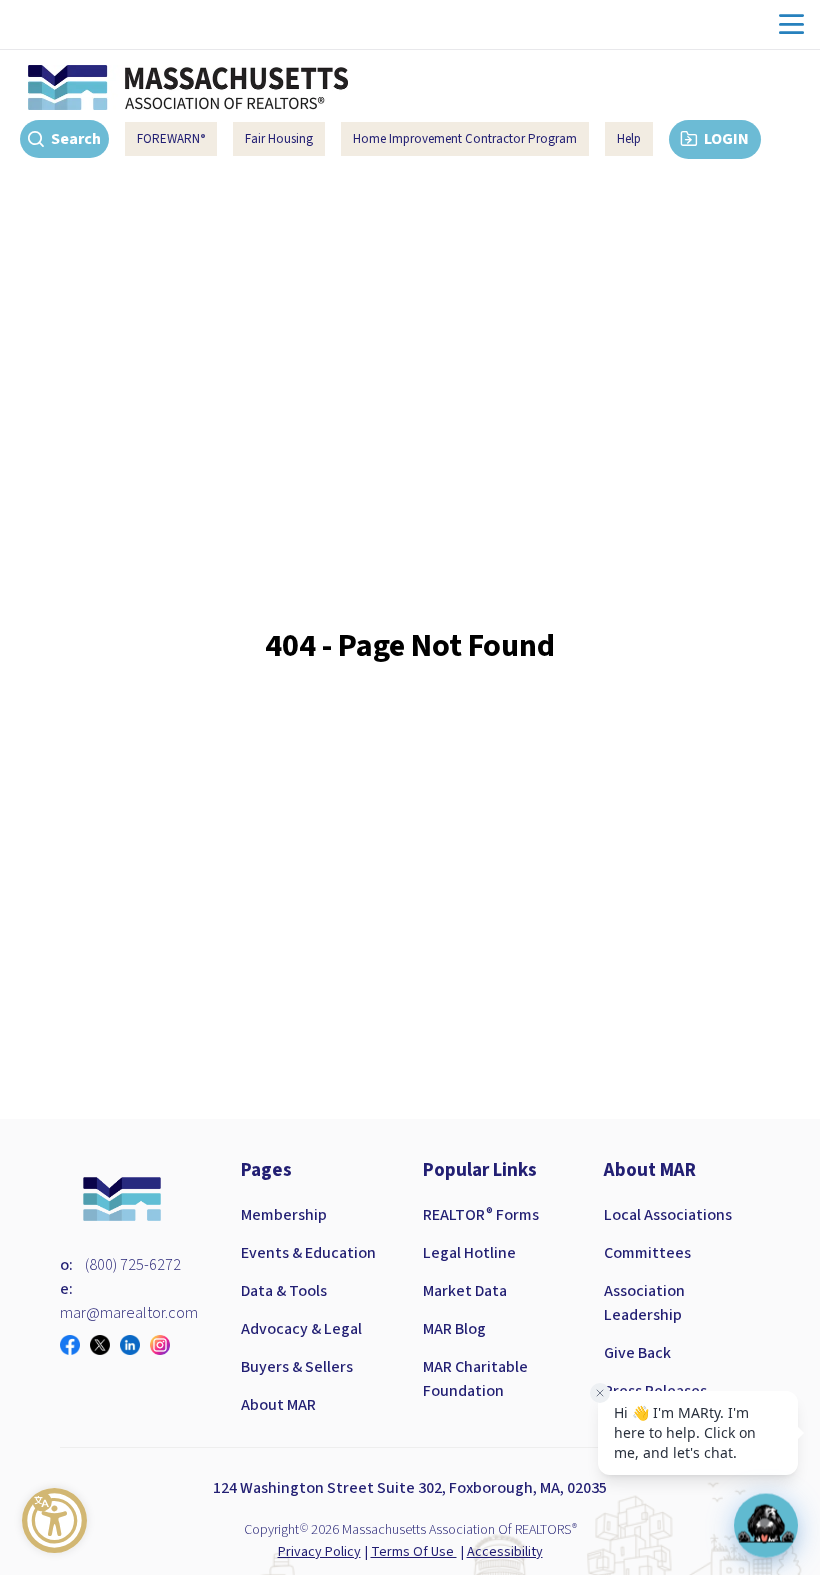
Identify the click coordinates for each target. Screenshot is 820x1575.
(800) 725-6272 (133, 1265)
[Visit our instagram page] (165, 1345)
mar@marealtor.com (129, 1313)
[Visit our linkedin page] (135, 1345)
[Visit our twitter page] (105, 1345)
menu (791, 24)
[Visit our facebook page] (75, 1345)
